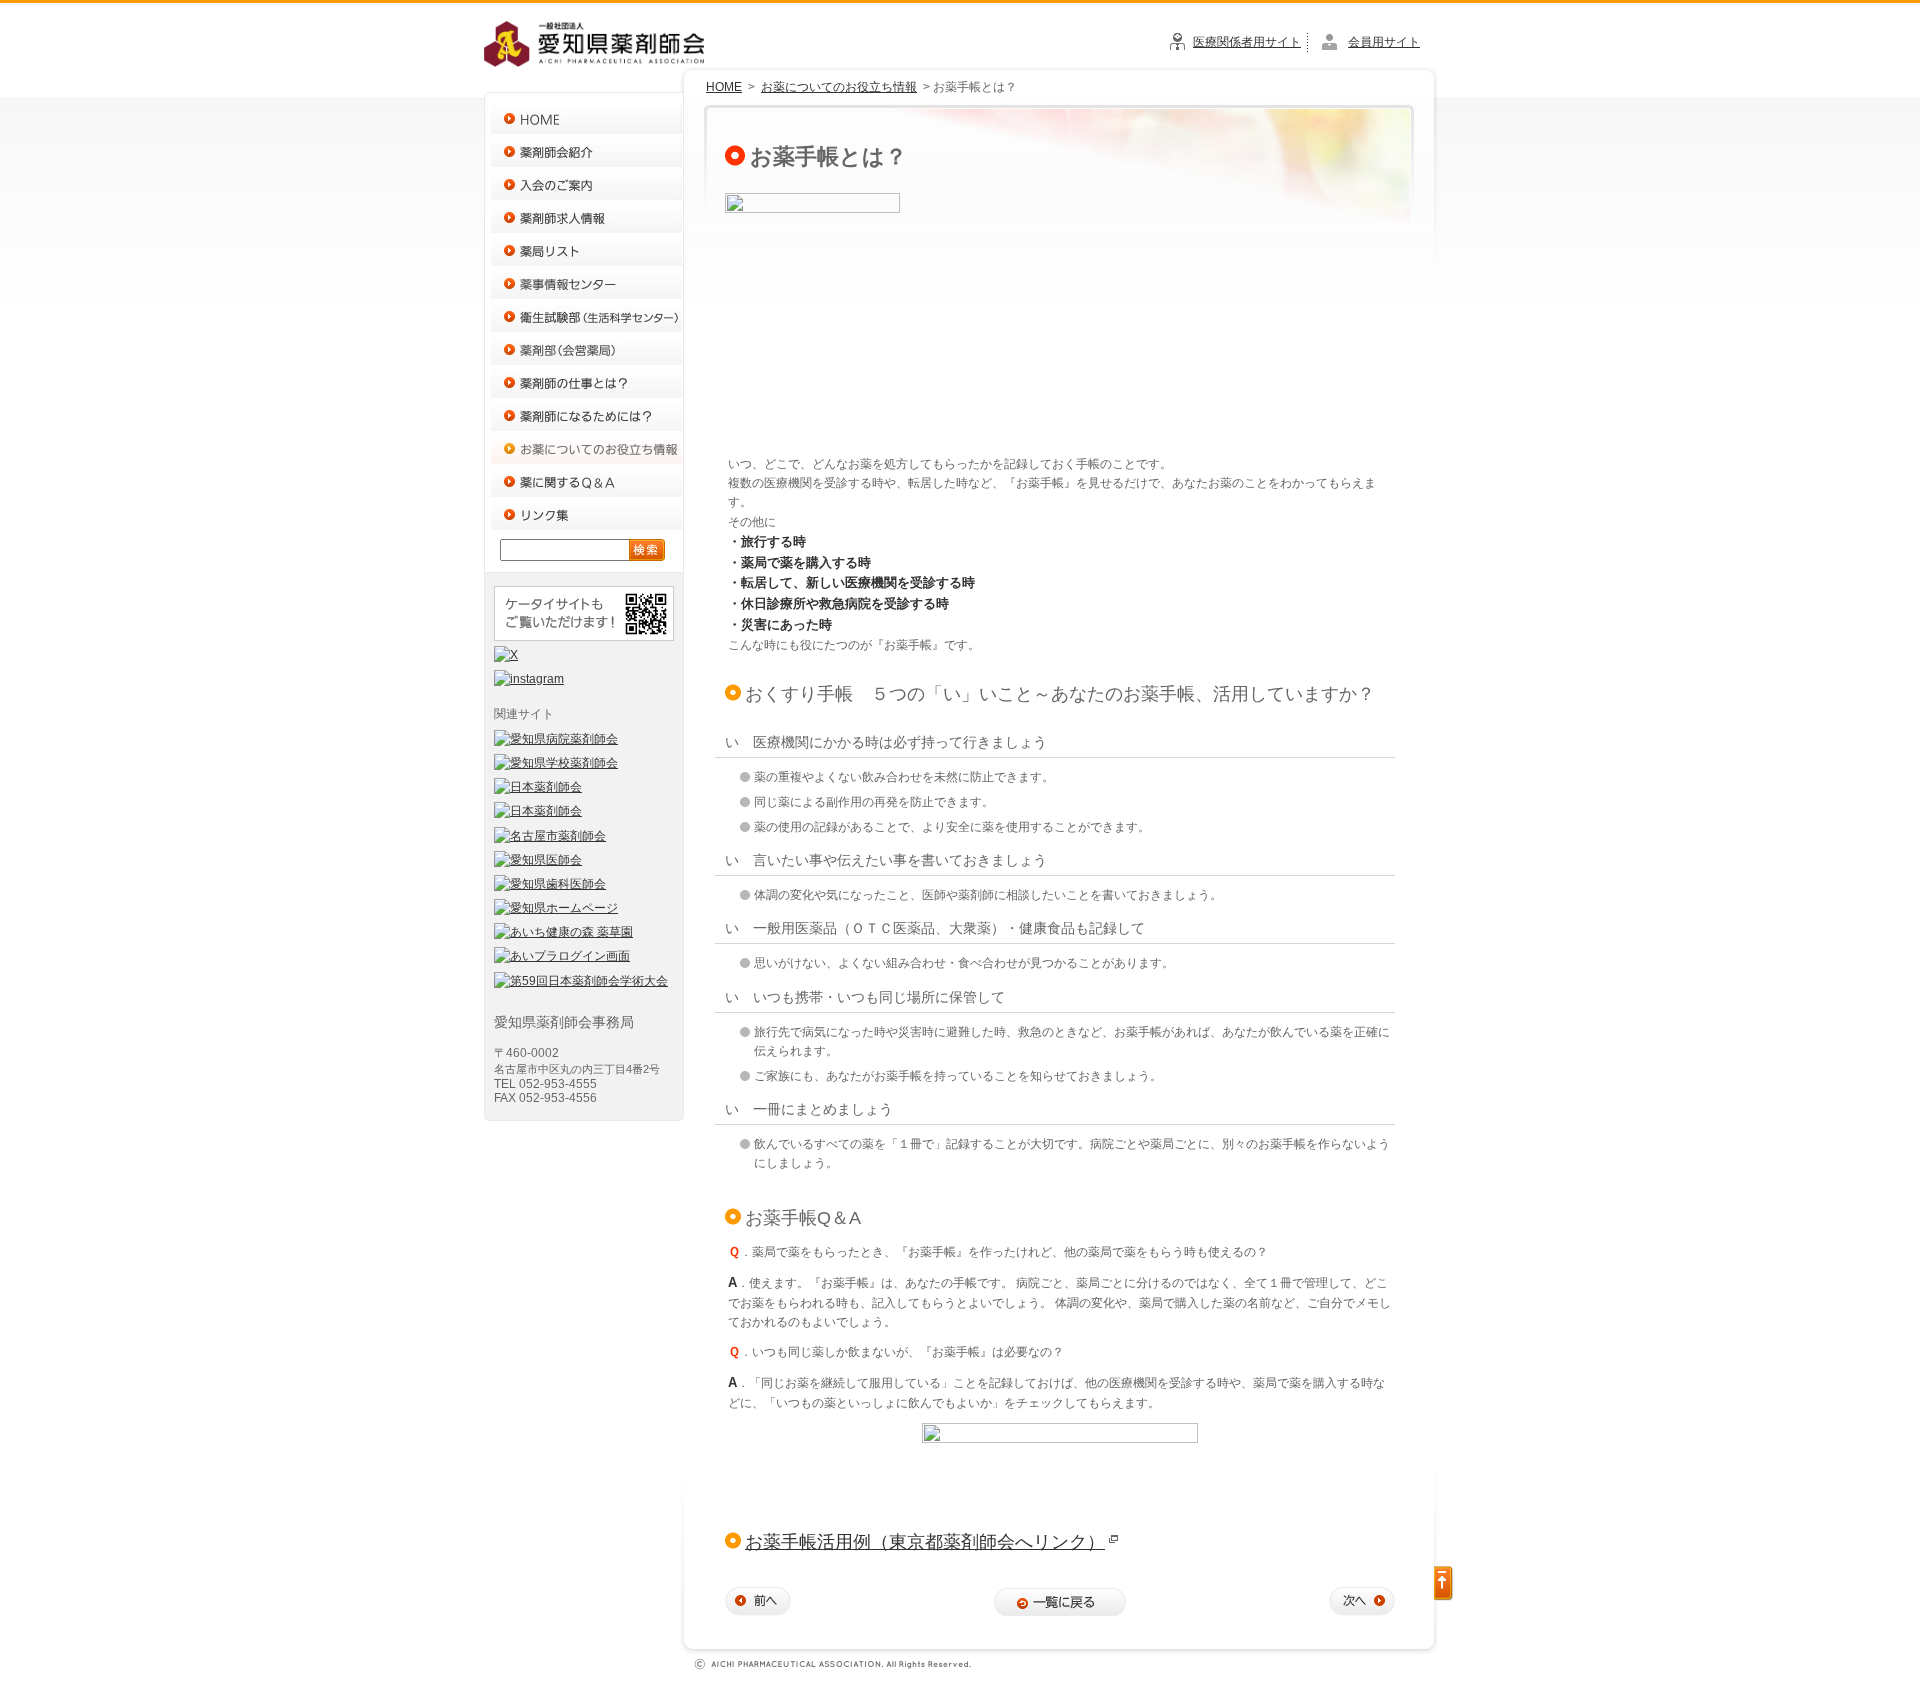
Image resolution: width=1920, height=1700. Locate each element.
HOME (724, 87)
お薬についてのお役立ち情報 (839, 87)
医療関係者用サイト (1247, 42)
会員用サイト (1384, 42)
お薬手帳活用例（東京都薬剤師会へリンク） (925, 1542)
